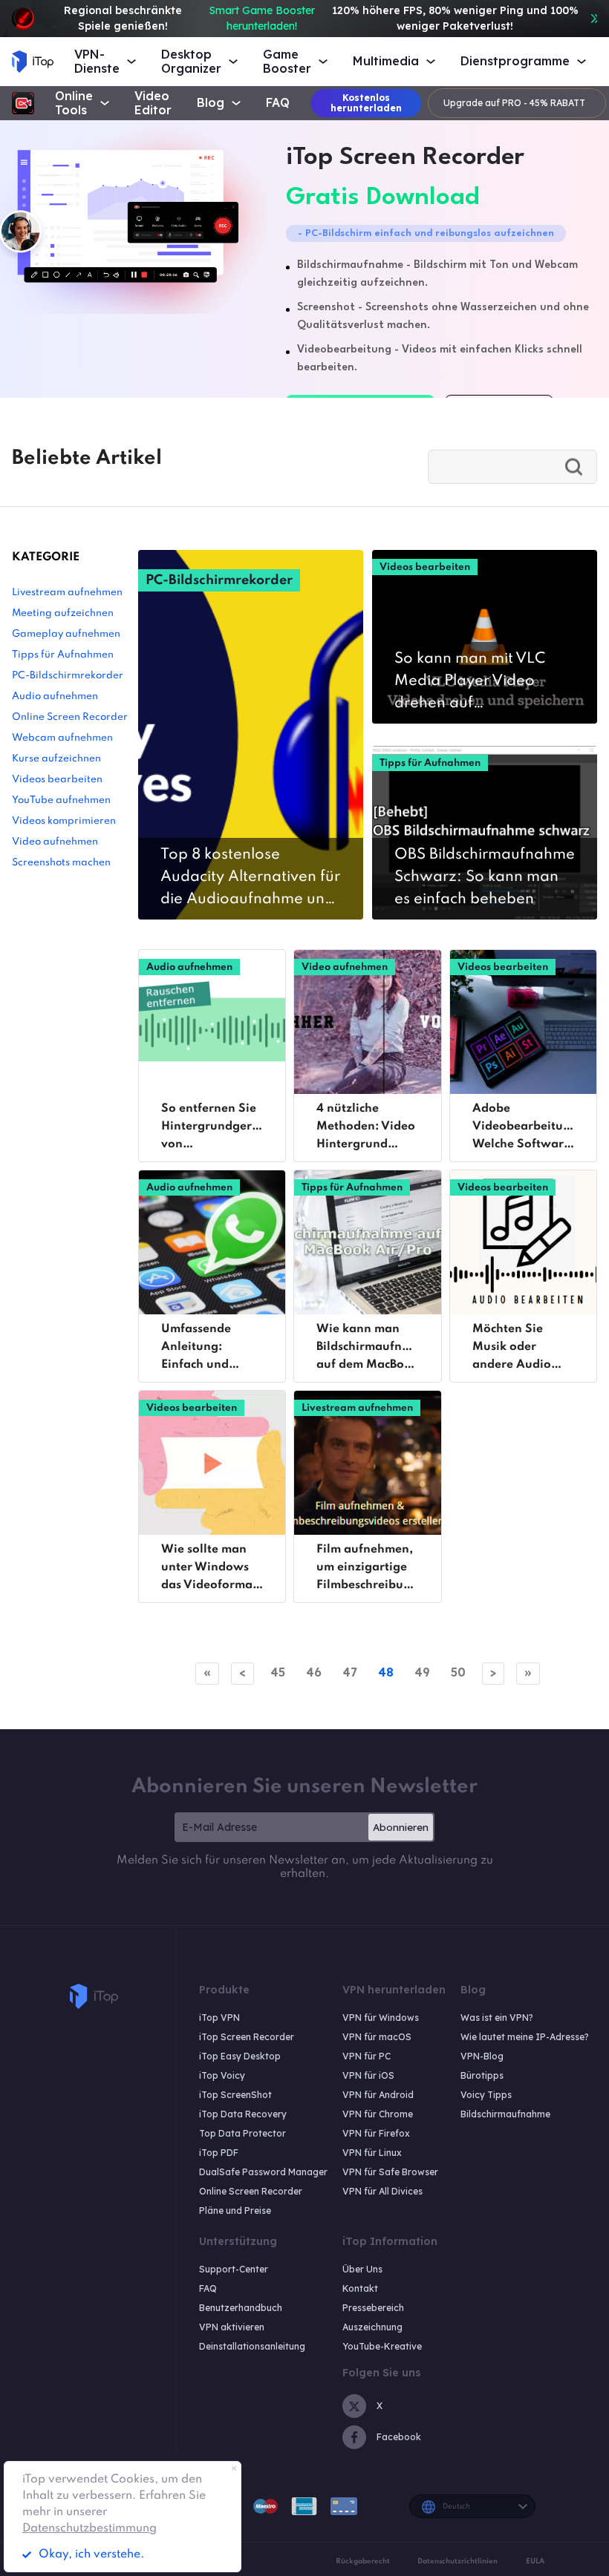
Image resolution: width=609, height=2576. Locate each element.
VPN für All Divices (382, 2191)
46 (314, 1672)
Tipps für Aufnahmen (63, 655)
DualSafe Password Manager (263, 2172)
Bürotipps (482, 2075)
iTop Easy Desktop (240, 2056)
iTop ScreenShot (235, 2095)
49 (422, 1672)
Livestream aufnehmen (67, 593)
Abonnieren (401, 1827)
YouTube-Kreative (382, 2346)
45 (278, 1672)
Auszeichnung (372, 2327)
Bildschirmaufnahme (505, 2114)
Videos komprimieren (64, 821)
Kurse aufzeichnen (56, 759)
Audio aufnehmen (55, 697)
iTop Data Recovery (243, 2114)
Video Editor (153, 103)
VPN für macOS (377, 2037)
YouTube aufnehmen (61, 800)
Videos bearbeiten (57, 780)
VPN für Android (378, 2095)
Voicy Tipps (486, 2095)
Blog (211, 103)
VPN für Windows (381, 2018)
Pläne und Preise (235, 2210)
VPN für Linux (372, 2153)
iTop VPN (219, 2018)
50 (458, 1672)
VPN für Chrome (378, 2114)
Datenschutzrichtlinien (457, 2561)
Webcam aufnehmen (62, 738)
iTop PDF (219, 2153)
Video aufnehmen (55, 842)
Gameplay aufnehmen (66, 634)
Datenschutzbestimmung (89, 2529)
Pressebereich (373, 2308)
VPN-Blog (482, 2056)
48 (386, 1672)
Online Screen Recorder (70, 717)
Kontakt (360, 2288)
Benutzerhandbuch (241, 2308)
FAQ (278, 103)
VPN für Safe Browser (390, 2172)
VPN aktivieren (232, 2327)
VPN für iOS (368, 2075)
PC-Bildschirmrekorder (68, 676)
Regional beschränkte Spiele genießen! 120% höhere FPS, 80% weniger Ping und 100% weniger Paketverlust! (321, 18)
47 (350, 1672)
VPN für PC (367, 2056)
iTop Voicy (222, 2075)
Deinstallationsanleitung (252, 2346)
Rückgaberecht (363, 2561)
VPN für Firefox (376, 2133)
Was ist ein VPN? (497, 2018)
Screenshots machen (61, 863)
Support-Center (234, 2269)
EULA (535, 2561)
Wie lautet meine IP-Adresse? (525, 2037)
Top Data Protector (242, 2133)
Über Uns (362, 2269)
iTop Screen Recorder (247, 2037)
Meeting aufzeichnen (63, 613)
